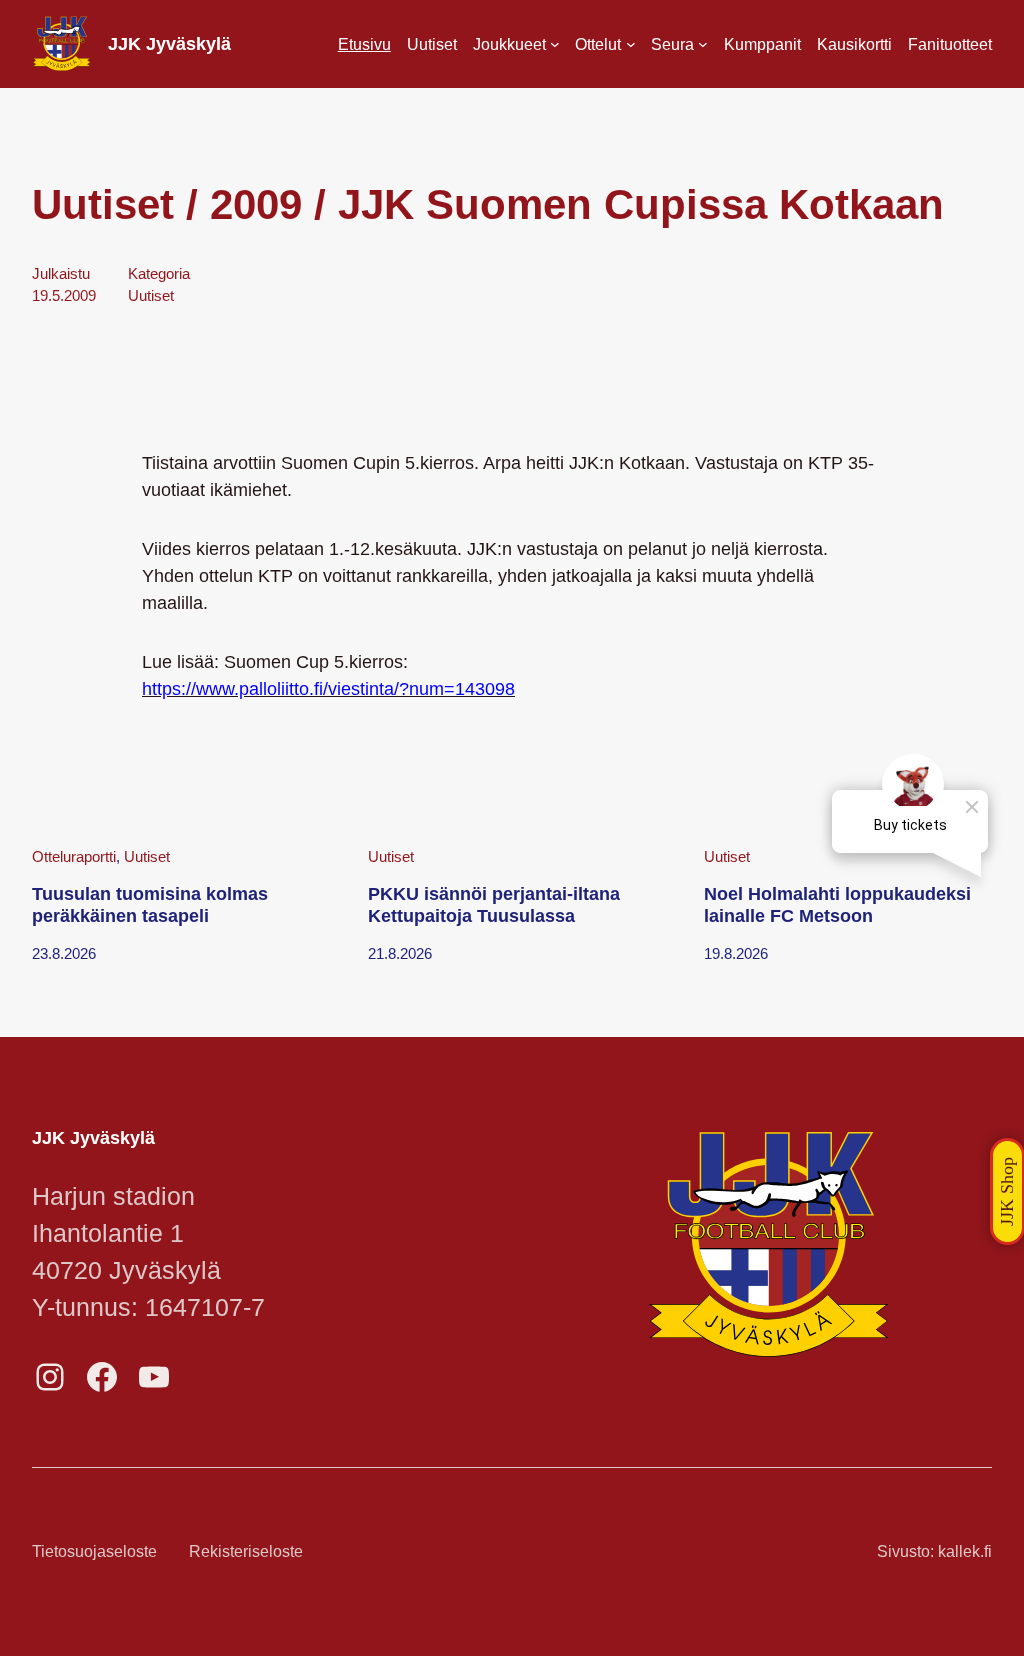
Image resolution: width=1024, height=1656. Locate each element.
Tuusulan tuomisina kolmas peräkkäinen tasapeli (150, 905)
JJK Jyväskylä (169, 44)
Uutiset (151, 296)
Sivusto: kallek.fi (934, 1551)
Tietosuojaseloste (94, 1551)
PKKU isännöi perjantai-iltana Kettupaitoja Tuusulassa (494, 905)
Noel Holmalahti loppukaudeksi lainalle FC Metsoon (837, 905)
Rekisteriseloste (246, 1551)
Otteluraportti (74, 857)
